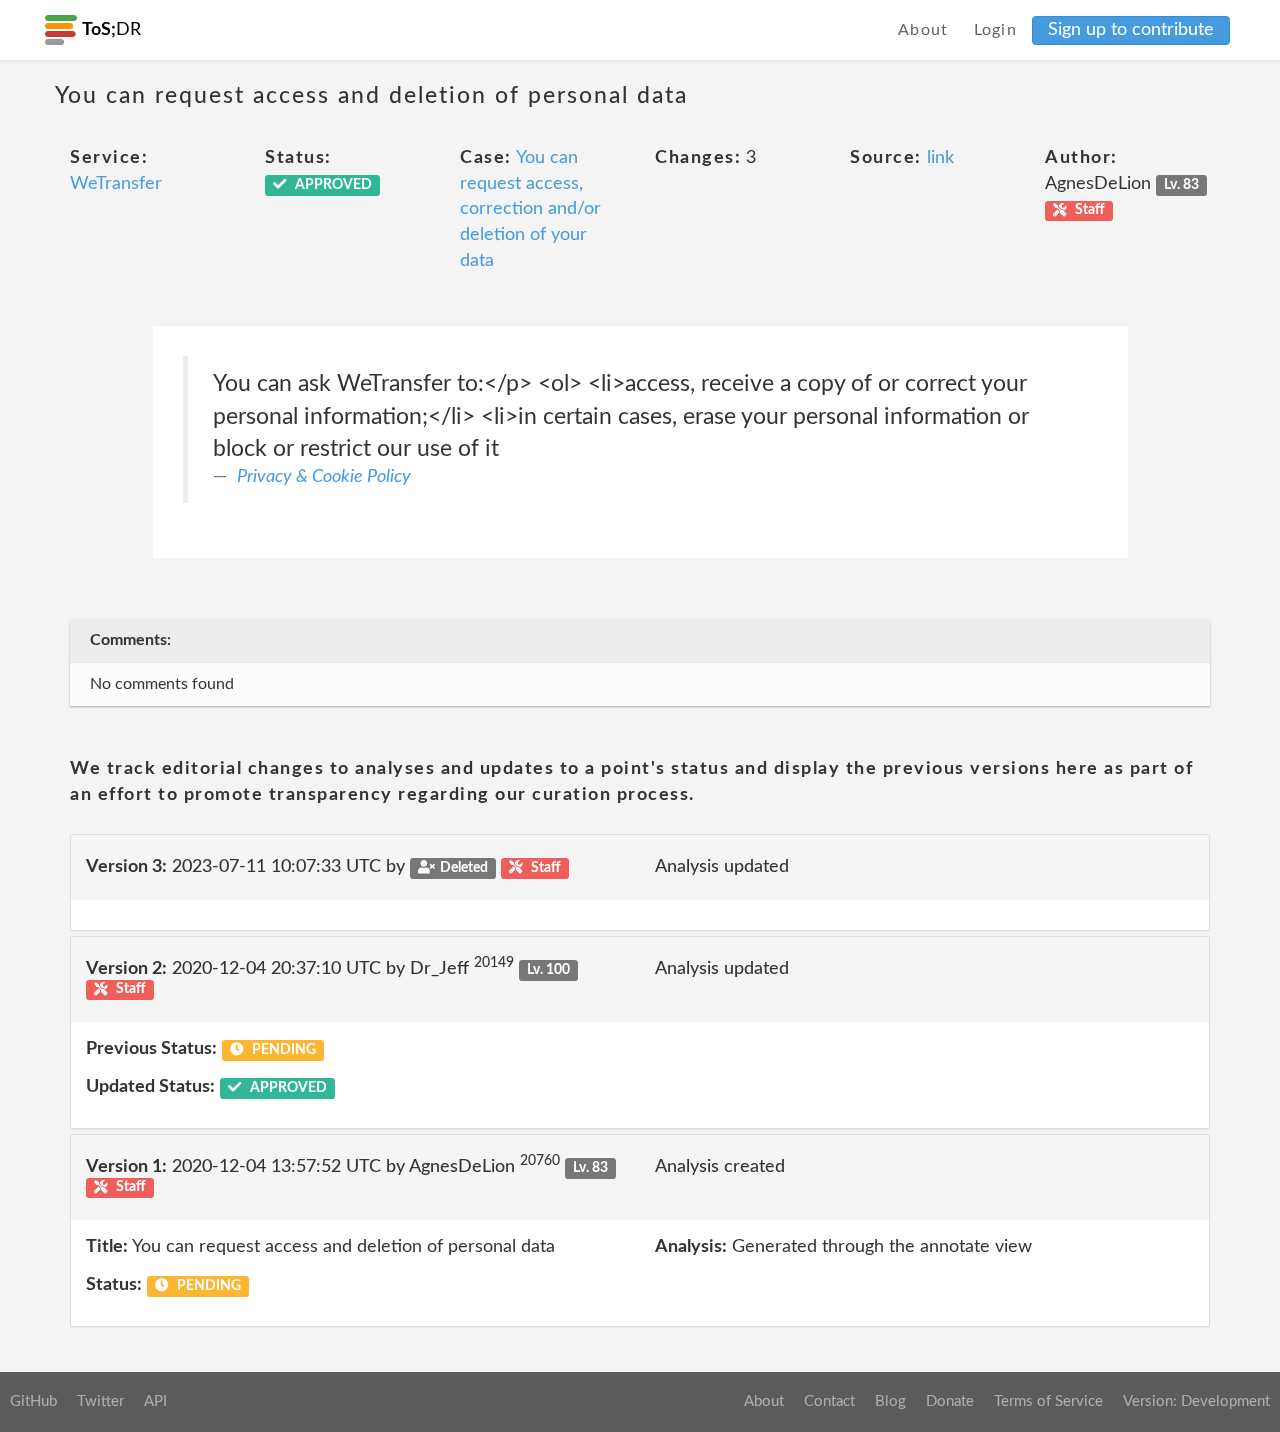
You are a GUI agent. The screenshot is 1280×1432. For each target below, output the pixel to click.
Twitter (100, 1401)
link (940, 158)
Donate (950, 1401)
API (155, 1401)
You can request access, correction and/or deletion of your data (530, 209)
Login (996, 30)
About (923, 30)
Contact (829, 1401)
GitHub (33, 1401)
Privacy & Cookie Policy (324, 477)
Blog (890, 1401)
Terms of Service (1048, 1401)
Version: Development (1196, 1401)
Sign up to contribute (1131, 30)
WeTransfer (116, 184)
